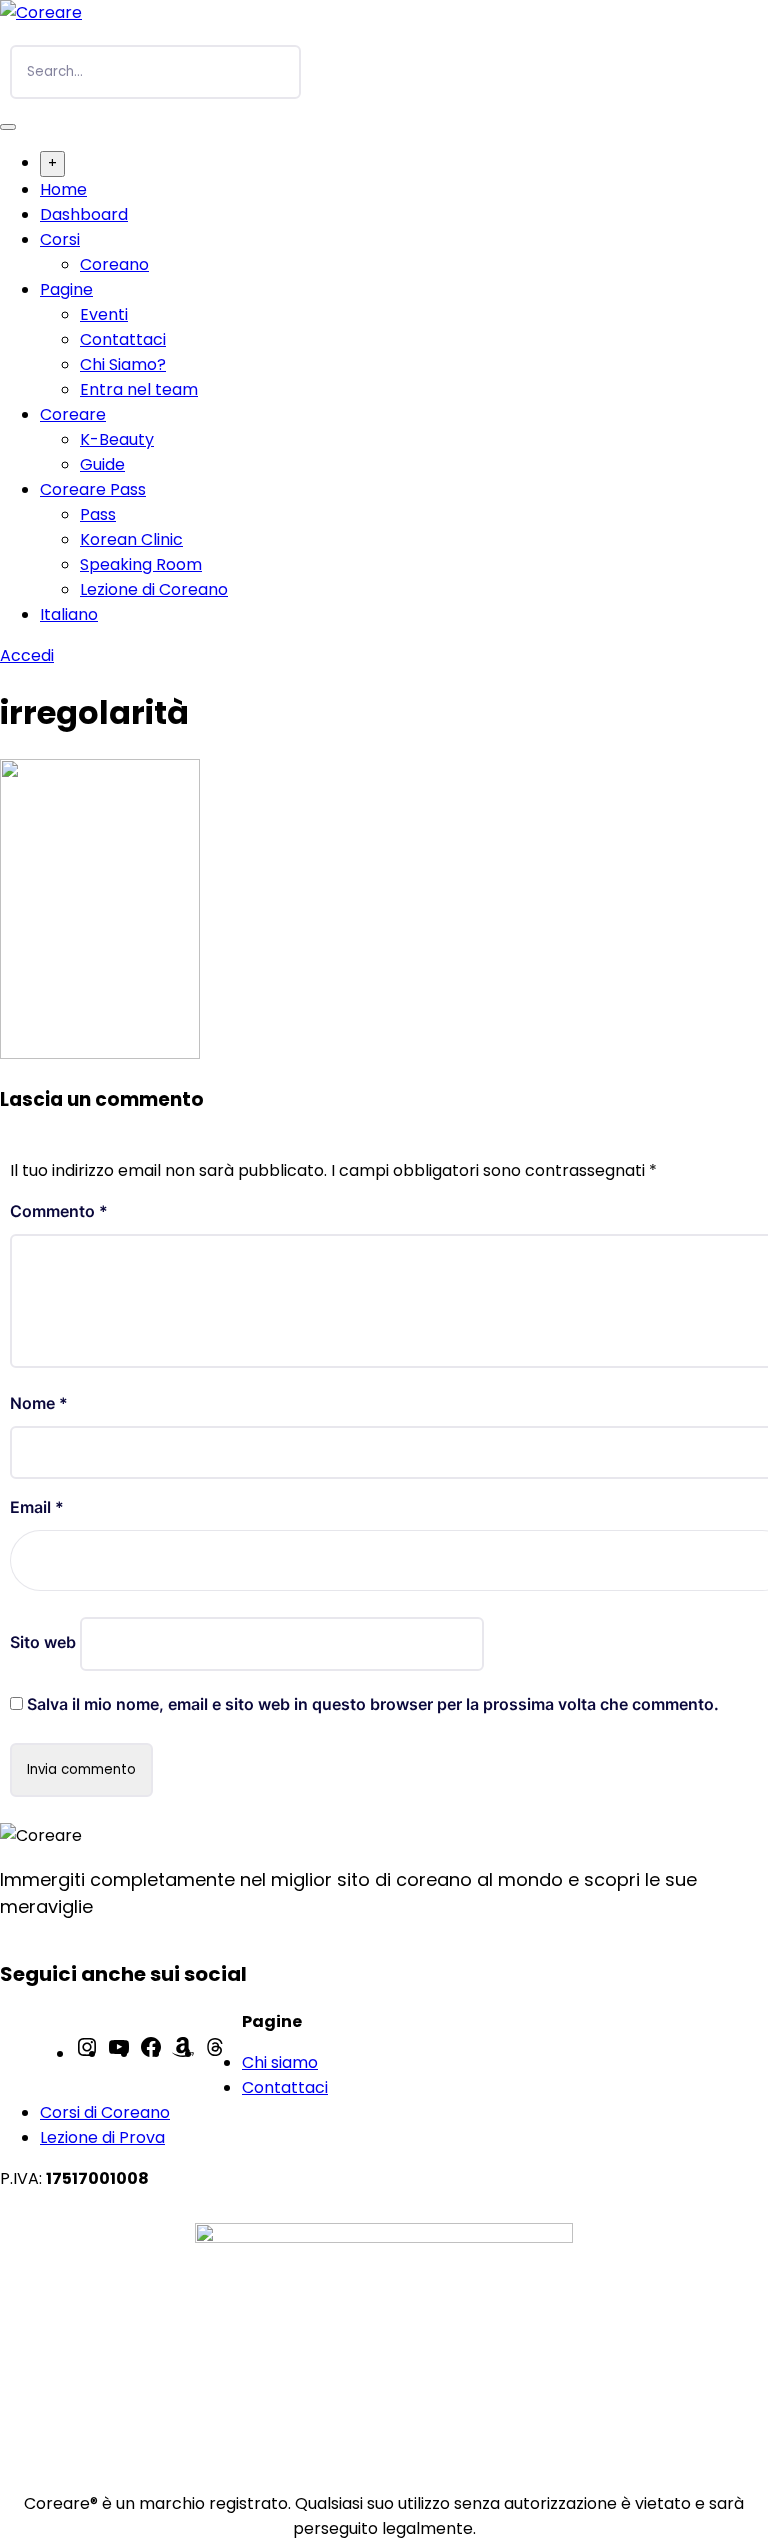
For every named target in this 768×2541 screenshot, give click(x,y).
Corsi (60, 239)
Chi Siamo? (123, 364)
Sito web (43, 1642)
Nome (39, 1403)
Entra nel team (139, 389)
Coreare (73, 414)
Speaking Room (141, 564)
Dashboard (84, 214)
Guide (102, 464)
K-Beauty (117, 439)
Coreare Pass (93, 489)
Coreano (114, 264)
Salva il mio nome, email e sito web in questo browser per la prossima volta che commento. (373, 1704)
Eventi (104, 314)
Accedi (27, 655)
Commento (59, 1211)
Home (63, 189)
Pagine (66, 289)
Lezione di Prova (102, 2137)
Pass (98, 514)
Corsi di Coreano (105, 2112)
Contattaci (123, 339)
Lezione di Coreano (154, 589)
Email (37, 1507)
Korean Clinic (131, 539)
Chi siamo (280, 2062)
